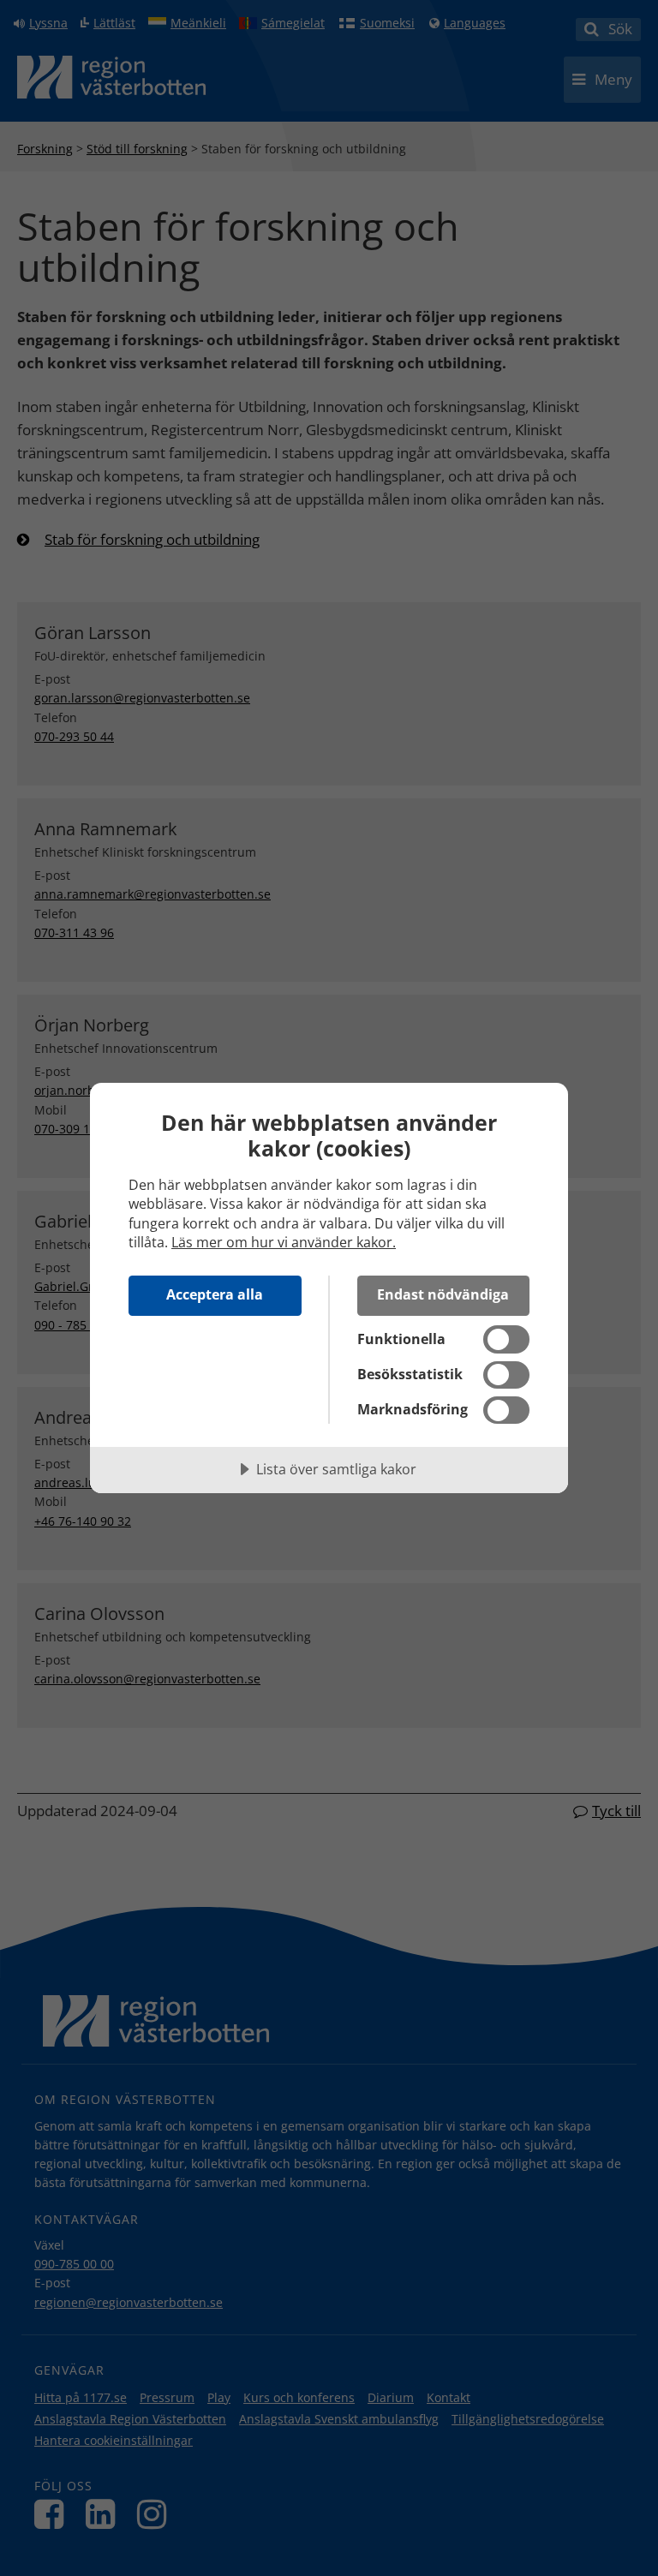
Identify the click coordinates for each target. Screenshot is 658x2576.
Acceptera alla (215, 1294)
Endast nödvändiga (443, 1294)
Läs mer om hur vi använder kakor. (284, 1242)
